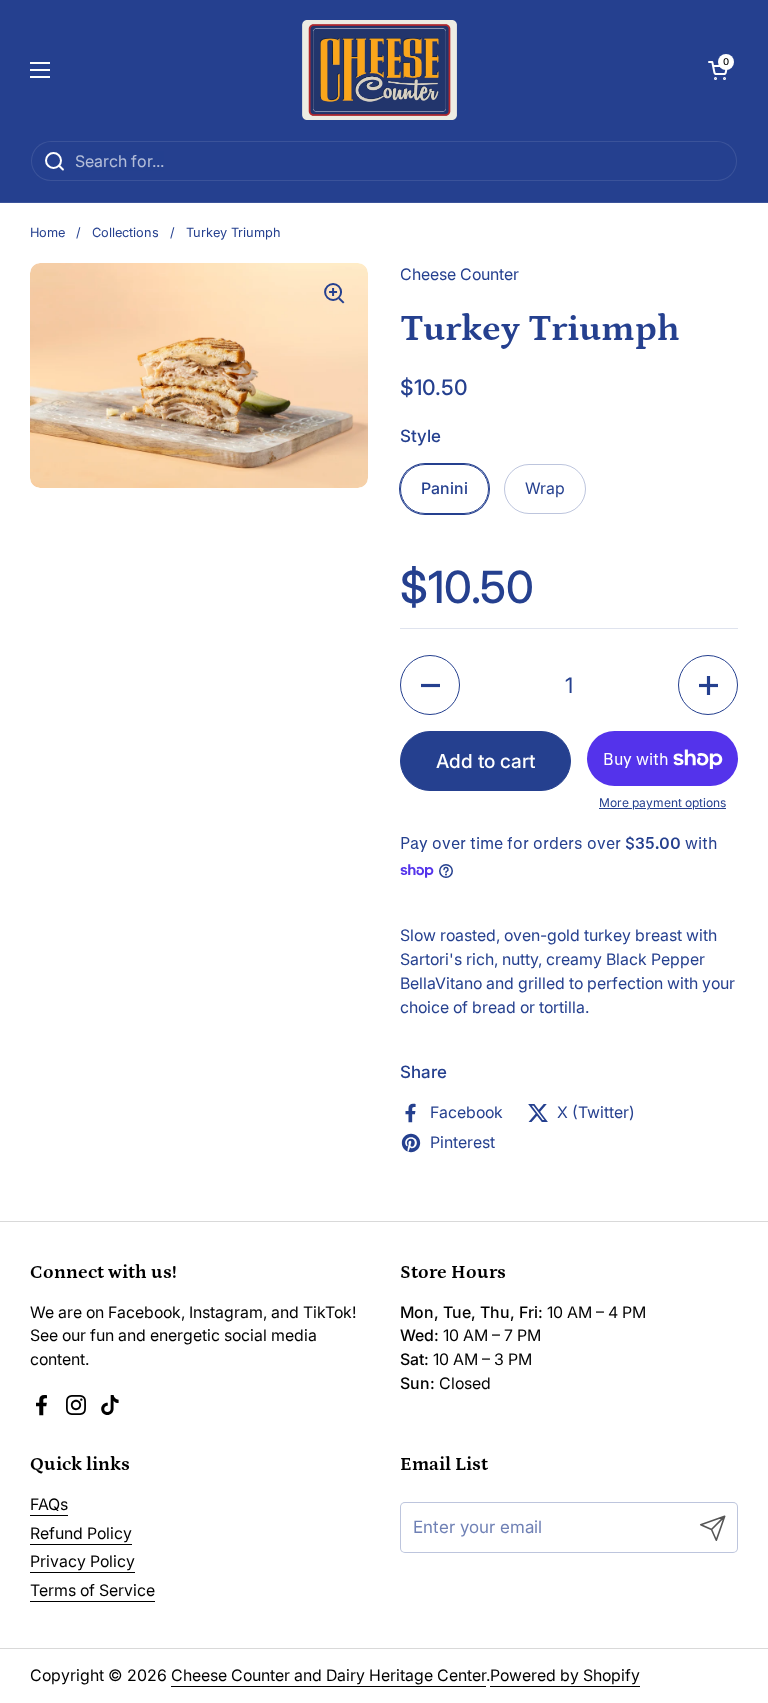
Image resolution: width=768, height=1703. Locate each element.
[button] (718, 70)
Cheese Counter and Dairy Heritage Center (328, 1675)
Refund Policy (81, 1533)
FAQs (49, 1504)
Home (47, 232)
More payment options (662, 802)
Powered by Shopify (565, 1675)
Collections (125, 232)
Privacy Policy (82, 1561)
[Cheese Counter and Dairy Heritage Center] (379, 70)
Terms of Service (92, 1590)
